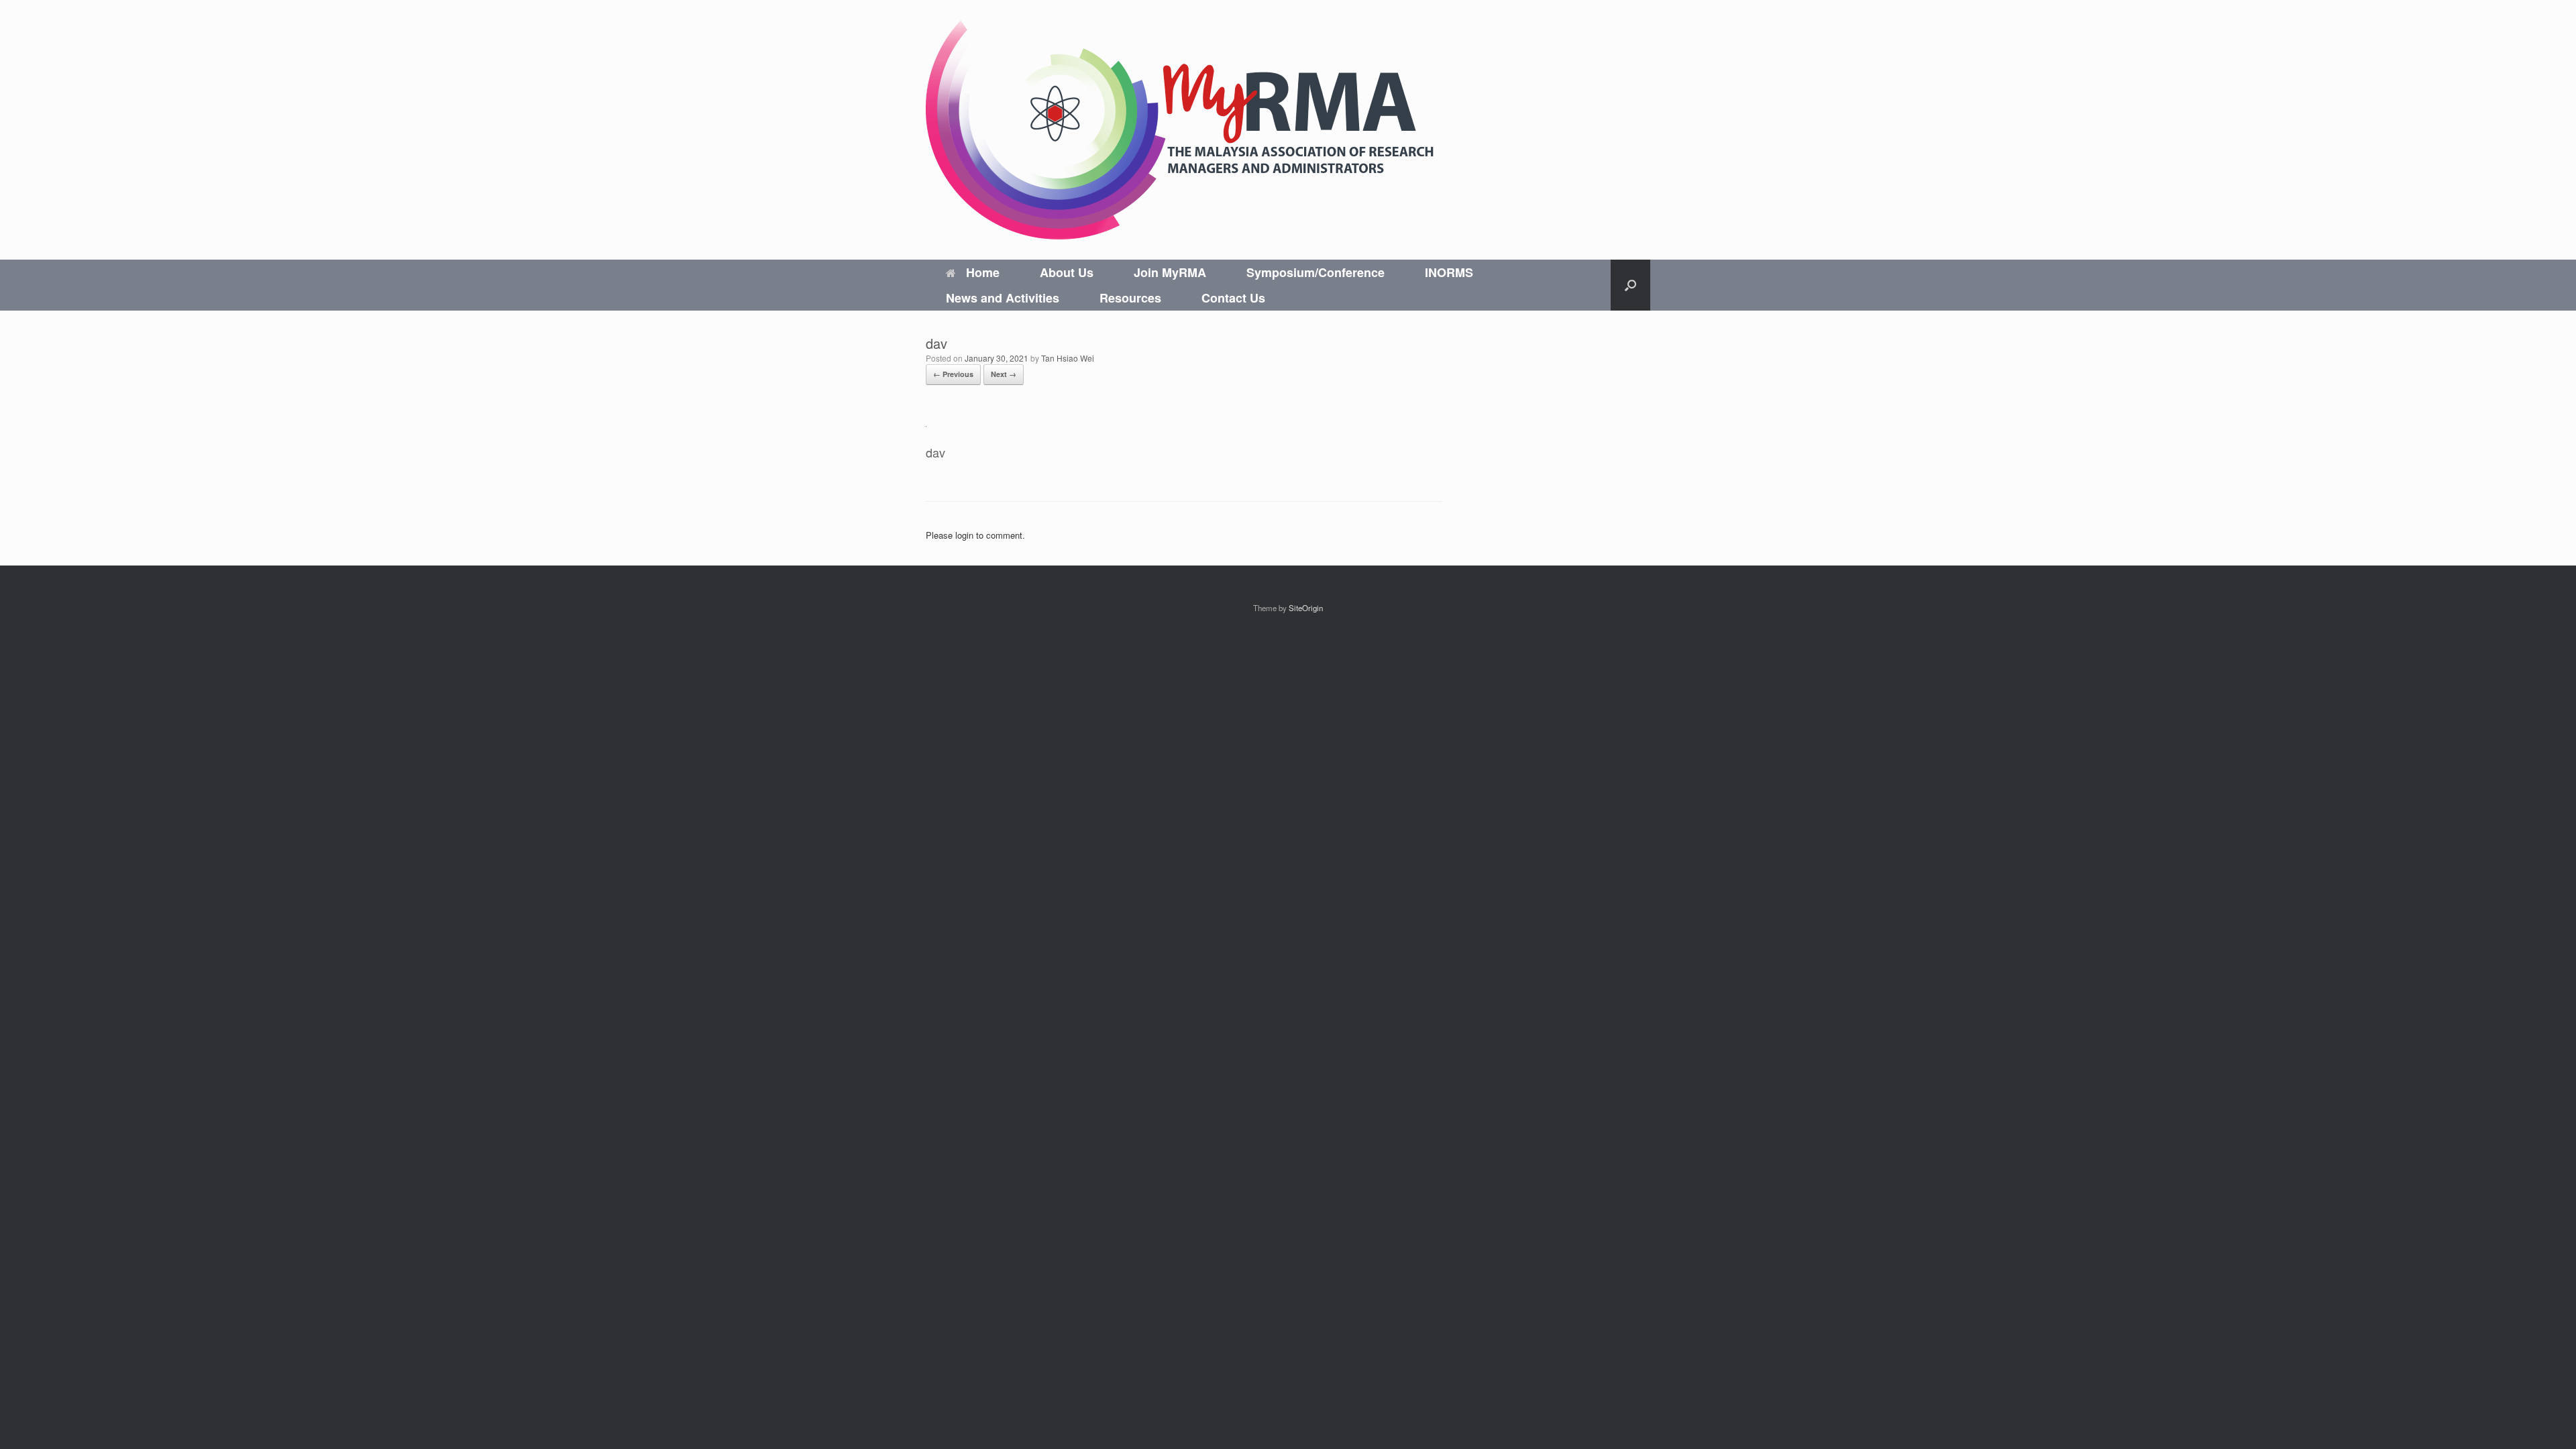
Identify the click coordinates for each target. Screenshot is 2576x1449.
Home (983, 272)
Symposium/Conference (1316, 272)
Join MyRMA (1170, 272)
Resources (1130, 298)
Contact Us (1233, 298)
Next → (1004, 374)
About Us (1067, 272)
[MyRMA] (1181, 130)
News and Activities (1003, 298)
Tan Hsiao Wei (1068, 358)
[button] (1630, 285)
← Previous (953, 374)
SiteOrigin (1306, 608)
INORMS (1449, 272)
